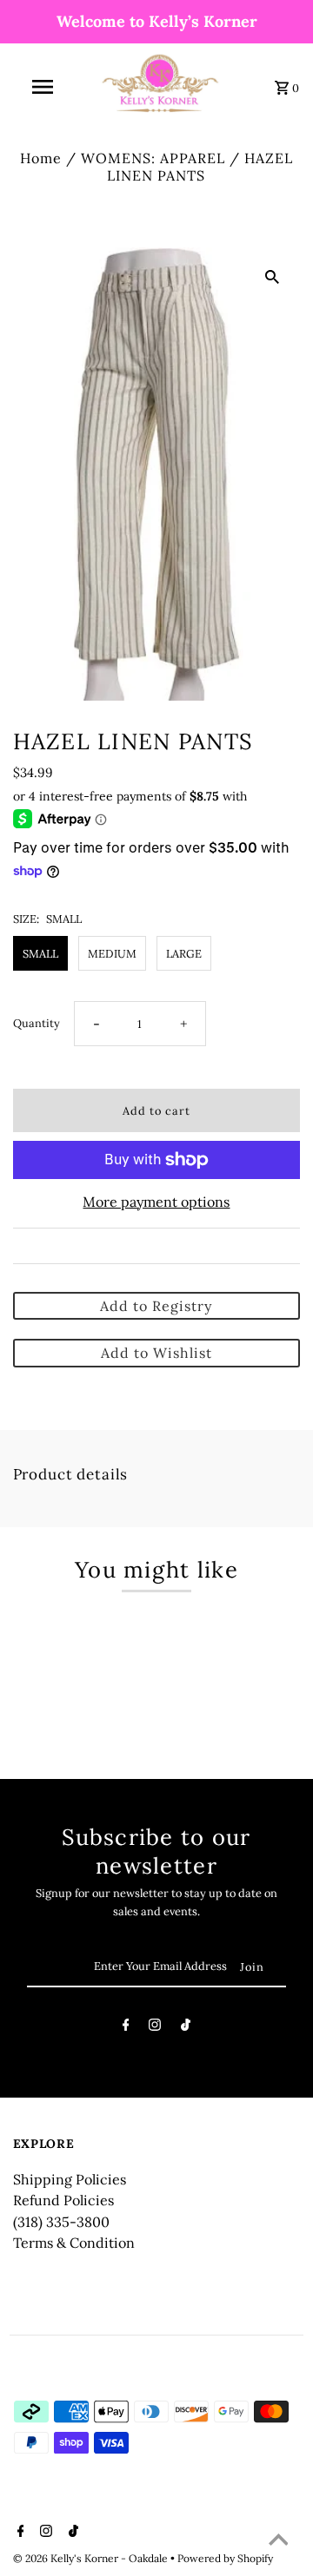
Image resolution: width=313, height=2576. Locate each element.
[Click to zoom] (272, 275)
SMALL (40, 953)
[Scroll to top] (278, 2541)
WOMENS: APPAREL (153, 158)
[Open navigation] (42, 87)
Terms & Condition (74, 2243)
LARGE (184, 953)
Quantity (37, 1023)
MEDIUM (112, 953)
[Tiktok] (186, 2028)
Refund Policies (63, 2200)
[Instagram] (155, 2028)
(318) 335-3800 (61, 2222)
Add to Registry (156, 1306)
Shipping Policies (70, 2179)
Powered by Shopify (225, 2558)
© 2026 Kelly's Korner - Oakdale (92, 2558)
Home (41, 158)
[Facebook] (126, 2028)
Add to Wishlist (156, 1353)
